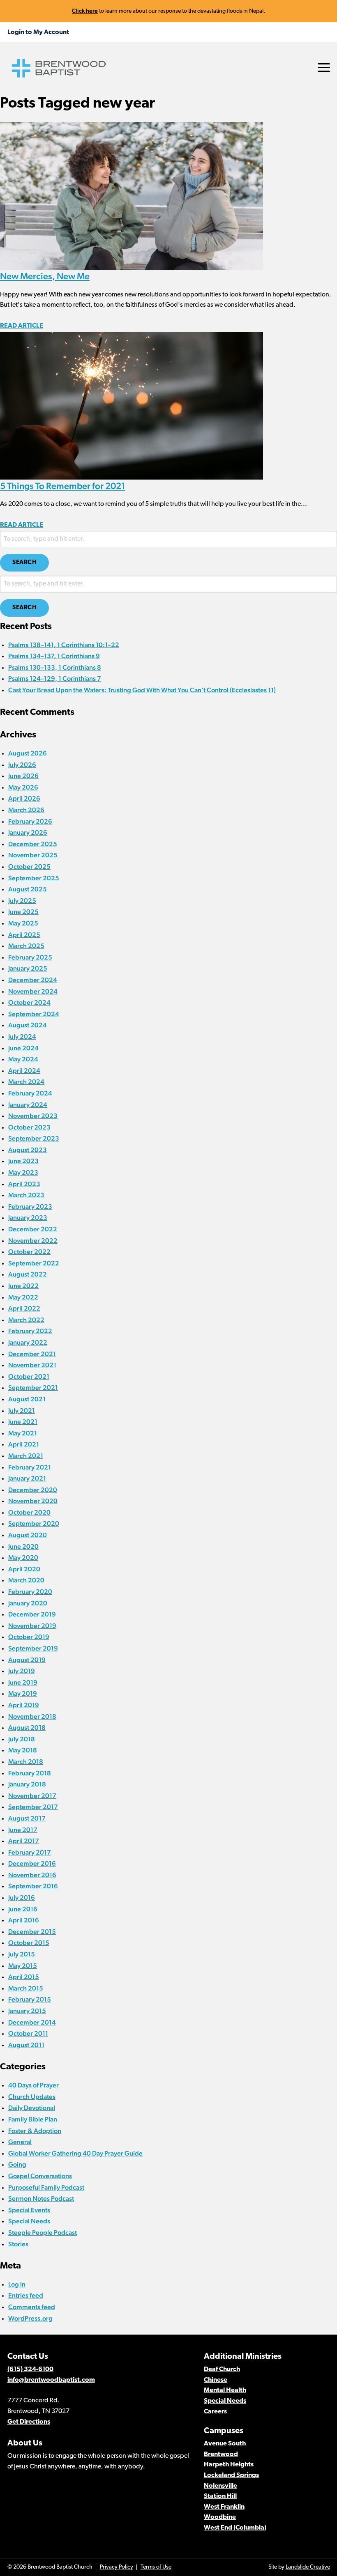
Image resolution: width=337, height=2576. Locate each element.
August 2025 (28, 889)
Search (24, 563)
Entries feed (26, 2295)
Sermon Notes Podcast (41, 2198)
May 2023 (23, 1172)
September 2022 (34, 1263)
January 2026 (28, 832)
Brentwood (221, 2454)
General (20, 2142)
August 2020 (28, 1535)
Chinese (216, 2380)
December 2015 (32, 1932)
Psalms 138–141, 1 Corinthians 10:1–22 (64, 645)
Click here (85, 11)
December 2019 (32, 1614)
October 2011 (28, 2033)
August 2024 (28, 1025)
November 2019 (32, 1626)
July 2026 (22, 765)
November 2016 (32, 1875)
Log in (17, 2284)
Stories (18, 2244)
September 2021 (33, 1388)
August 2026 (28, 753)
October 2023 (29, 1127)
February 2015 (30, 1999)
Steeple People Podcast (43, 2233)
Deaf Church (222, 2369)
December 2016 (32, 1863)
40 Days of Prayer (33, 2085)
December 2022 (33, 1229)
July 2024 (22, 1037)
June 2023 (23, 1161)
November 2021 (32, 1365)
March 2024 (26, 1082)
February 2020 (30, 1592)
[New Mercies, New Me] (132, 195)
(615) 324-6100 (30, 2369)
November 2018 (32, 1716)
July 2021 (22, 1411)
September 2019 (33, 1648)
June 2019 (23, 1682)
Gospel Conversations (40, 2176)
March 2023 (26, 1195)
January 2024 (28, 1105)
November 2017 (32, 1796)
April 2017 (24, 1841)
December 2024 (33, 980)
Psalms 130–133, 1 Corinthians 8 (55, 667)
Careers (215, 2412)
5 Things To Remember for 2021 (63, 486)
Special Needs (29, 2221)
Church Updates (32, 2097)
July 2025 (22, 901)
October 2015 (29, 1943)
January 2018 (27, 1784)
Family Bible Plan (33, 2119)
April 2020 (24, 1569)
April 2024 (24, 1071)
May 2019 (23, 1693)
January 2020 (28, 1603)
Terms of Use (156, 2567)
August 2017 (27, 1818)
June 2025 (23, 912)
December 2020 (33, 1490)
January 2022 (28, 1342)
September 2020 (34, 1523)
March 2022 (26, 1320)
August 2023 (28, 1150)
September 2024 (34, 1014)
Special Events (29, 2210)
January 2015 (27, 2011)
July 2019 (22, 1671)
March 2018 (26, 1762)
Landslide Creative (308, 2567)
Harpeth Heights (229, 2465)
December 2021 (32, 1354)
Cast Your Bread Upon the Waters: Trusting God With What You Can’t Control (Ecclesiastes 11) (142, 690)
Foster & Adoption (35, 2131)
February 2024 (30, 1093)
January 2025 (28, 968)
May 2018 (23, 1750)
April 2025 (24, 935)
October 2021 (29, 1376)
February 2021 (30, 1467)
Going (17, 2164)
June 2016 (23, 1909)
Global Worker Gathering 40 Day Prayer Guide (75, 2153)
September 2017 (33, 1807)
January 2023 (28, 1218)
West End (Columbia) (235, 2528)
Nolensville (220, 2486)
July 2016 (22, 1898)
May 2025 (23, 923)
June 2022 (23, 1286)
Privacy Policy (117, 2567)
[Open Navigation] (324, 68)
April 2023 (24, 1184)
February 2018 (30, 1773)
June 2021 (23, 1422)
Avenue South (225, 2444)
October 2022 (29, 1252)
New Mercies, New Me (45, 276)
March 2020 (26, 1580)
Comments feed (32, 2307)
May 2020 (23, 1558)
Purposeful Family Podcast (46, 2187)
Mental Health (225, 2390)
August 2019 (27, 1660)
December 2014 (32, 2022)
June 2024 (23, 1048)
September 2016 (33, 1886)
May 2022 (23, 1297)
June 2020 (23, 1546)
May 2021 (23, 1433)
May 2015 (23, 1966)
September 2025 (34, 878)
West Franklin (224, 2507)
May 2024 (23, 1059)
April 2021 (24, 1444)
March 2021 (26, 1456)
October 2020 (29, 1512)
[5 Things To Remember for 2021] (132, 405)
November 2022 (33, 1241)
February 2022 (30, 1331)
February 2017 (30, 1852)
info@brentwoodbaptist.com (51, 2380)
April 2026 (24, 798)
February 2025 (30, 957)
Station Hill (220, 2496)
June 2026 (23, 776)
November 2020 (33, 1501)
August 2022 (28, 1274)
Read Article (22, 326)
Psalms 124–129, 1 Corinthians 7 (55, 678)
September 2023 (34, 1138)
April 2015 (24, 1977)
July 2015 (22, 1954)
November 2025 (33, 855)
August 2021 (27, 1399)
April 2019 (24, 1705)
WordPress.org (30, 2318)
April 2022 (24, 1308)
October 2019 (29, 1637)
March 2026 (26, 810)
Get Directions (29, 2422)
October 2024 (29, 1002)
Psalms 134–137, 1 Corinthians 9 (54, 656)
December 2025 (33, 844)
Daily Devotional (32, 2108)
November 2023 (33, 1116)
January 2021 (27, 1478)
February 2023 (30, 1206)
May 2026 (23, 787)
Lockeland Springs (231, 2475)
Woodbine (220, 2517)
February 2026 (30, 821)
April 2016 (24, 1920)
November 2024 (33, 991)
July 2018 (22, 1739)
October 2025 (29, 867)
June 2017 (23, 1830)
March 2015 (26, 1988)
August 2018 (27, 1728)
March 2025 (26, 946)
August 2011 (26, 2045)
